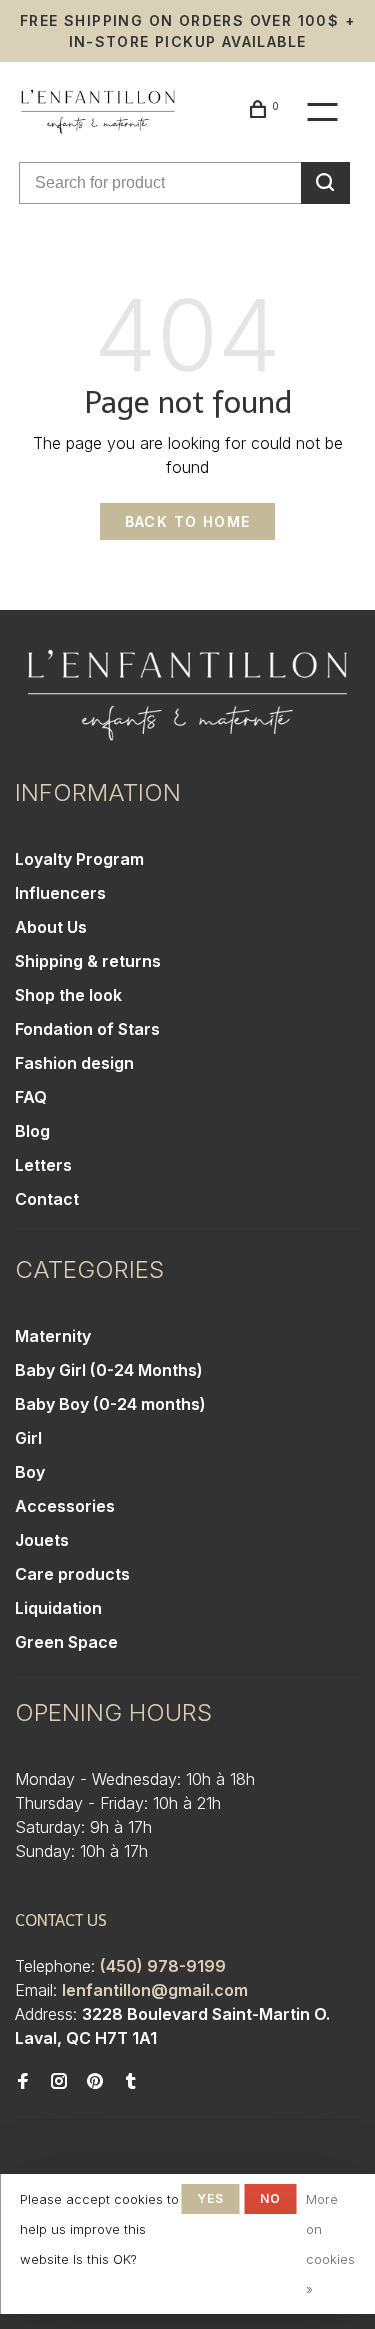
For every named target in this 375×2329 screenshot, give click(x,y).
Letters (43, 1165)
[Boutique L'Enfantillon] (187, 695)
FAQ (31, 1097)
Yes (211, 2198)
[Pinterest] (95, 2082)
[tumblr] (131, 2082)
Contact (47, 1199)
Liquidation (58, 1608)
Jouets (42, 1540)
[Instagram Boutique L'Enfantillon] (59, 2082)
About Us (51, 927)
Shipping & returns (88, 961)
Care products (72, 1574)
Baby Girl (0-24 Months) (109, 1370)
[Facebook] (23, 2082)
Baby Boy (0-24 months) (110, 1404)
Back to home (188, 521)
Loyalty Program (79, 859)
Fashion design (74, 1063)
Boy (30, 1472)
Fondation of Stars (87, 1029)
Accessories (65, 1506)
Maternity (53, 1336)
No (270, 2198)
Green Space (66, 1642)
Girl (28, 1438)
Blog (32, 1131)
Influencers (60, 893)
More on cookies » (330, 2244)
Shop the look (68, 995)
